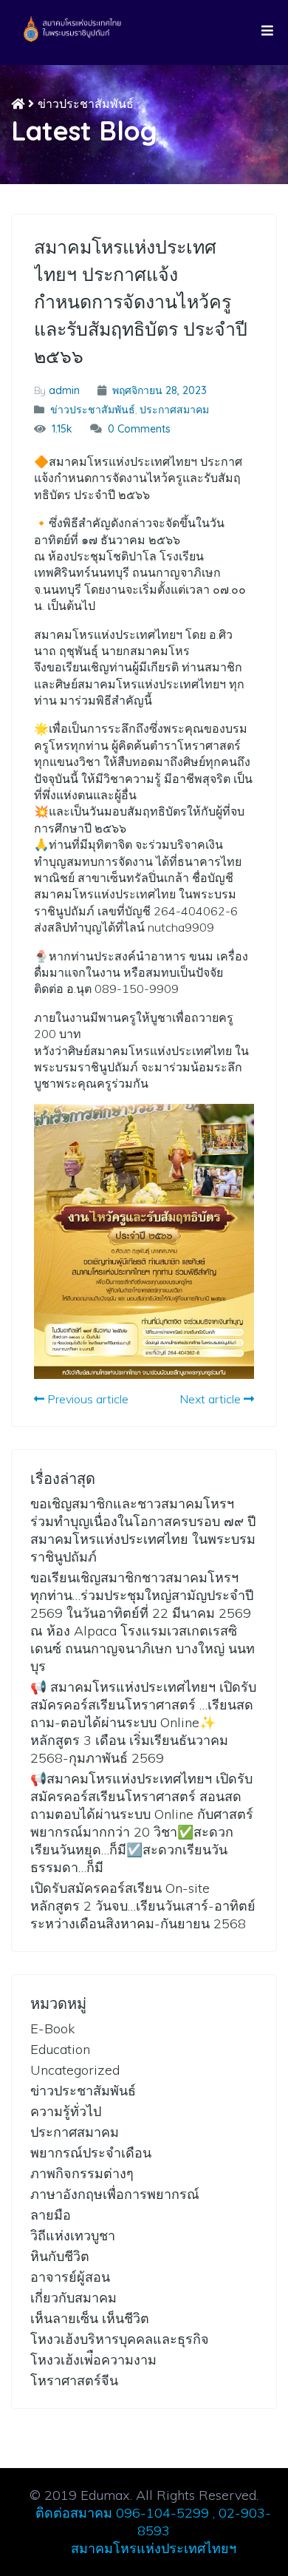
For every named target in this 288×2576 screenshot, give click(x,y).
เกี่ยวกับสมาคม (73, 2298)
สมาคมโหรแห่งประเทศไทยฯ (154, 2548)
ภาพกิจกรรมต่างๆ (82, 2173)
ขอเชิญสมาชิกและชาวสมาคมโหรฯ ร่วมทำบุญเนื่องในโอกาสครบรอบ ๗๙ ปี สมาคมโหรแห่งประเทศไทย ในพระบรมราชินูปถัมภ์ (143, 1530)
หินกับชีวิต (60, 2256)
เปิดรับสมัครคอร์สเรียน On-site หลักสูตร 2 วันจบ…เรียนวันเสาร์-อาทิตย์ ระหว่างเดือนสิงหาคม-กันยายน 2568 (143, 1906)
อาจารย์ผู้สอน (70, 2277)
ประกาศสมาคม (174, 410)
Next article (212, 1399)
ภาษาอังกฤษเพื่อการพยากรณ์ (115, 2194)
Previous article (86, 1399)
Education (60, 2049)
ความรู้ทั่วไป (66, 2111)
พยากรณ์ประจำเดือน (91, 2153)
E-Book (52, 2028)
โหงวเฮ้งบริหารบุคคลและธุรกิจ (120, 2339)
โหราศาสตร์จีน (74, 2380)
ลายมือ (51, 2215)
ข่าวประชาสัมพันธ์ (86, 104)
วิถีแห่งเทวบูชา (73, 2236)
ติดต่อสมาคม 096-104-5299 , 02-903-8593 (153, 2522)
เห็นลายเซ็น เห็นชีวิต (90, 2318)
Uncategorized (75, 2070)
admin (64, 390)
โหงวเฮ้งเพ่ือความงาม (93, 2360)
